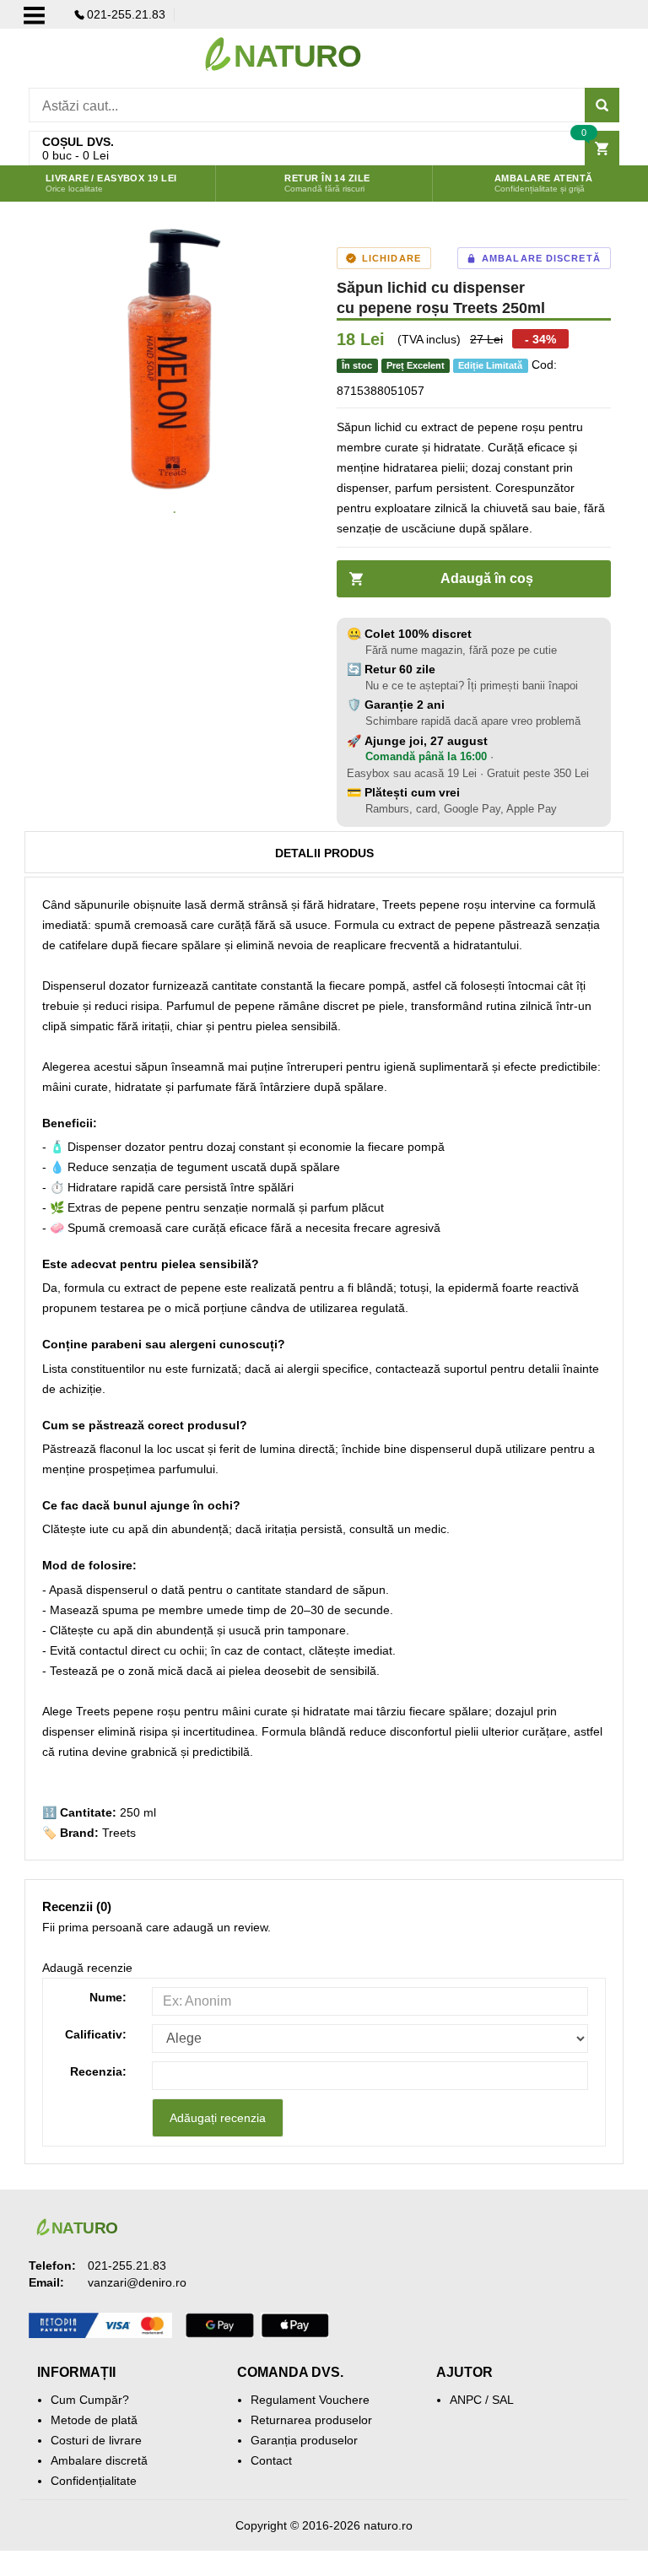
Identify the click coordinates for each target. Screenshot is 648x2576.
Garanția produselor (304, 2440)
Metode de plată (94, 2420)
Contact (271, 2460)
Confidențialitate (94, 2481)
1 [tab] (175, 513)
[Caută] (602, 105)
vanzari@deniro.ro (137, 2282)
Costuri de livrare (96, 2440)
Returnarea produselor (311, 2420)
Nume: (108, 1997)
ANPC (466, 2400)
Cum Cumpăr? (90, 2400)
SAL (503, 2400)
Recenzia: (98, 2071)
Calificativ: (96, 2034)
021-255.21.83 (126, 14)
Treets (119, 1833)
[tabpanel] (174, 359)
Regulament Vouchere (310, 2400)
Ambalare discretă (99, 2460)
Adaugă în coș (487, 578)
